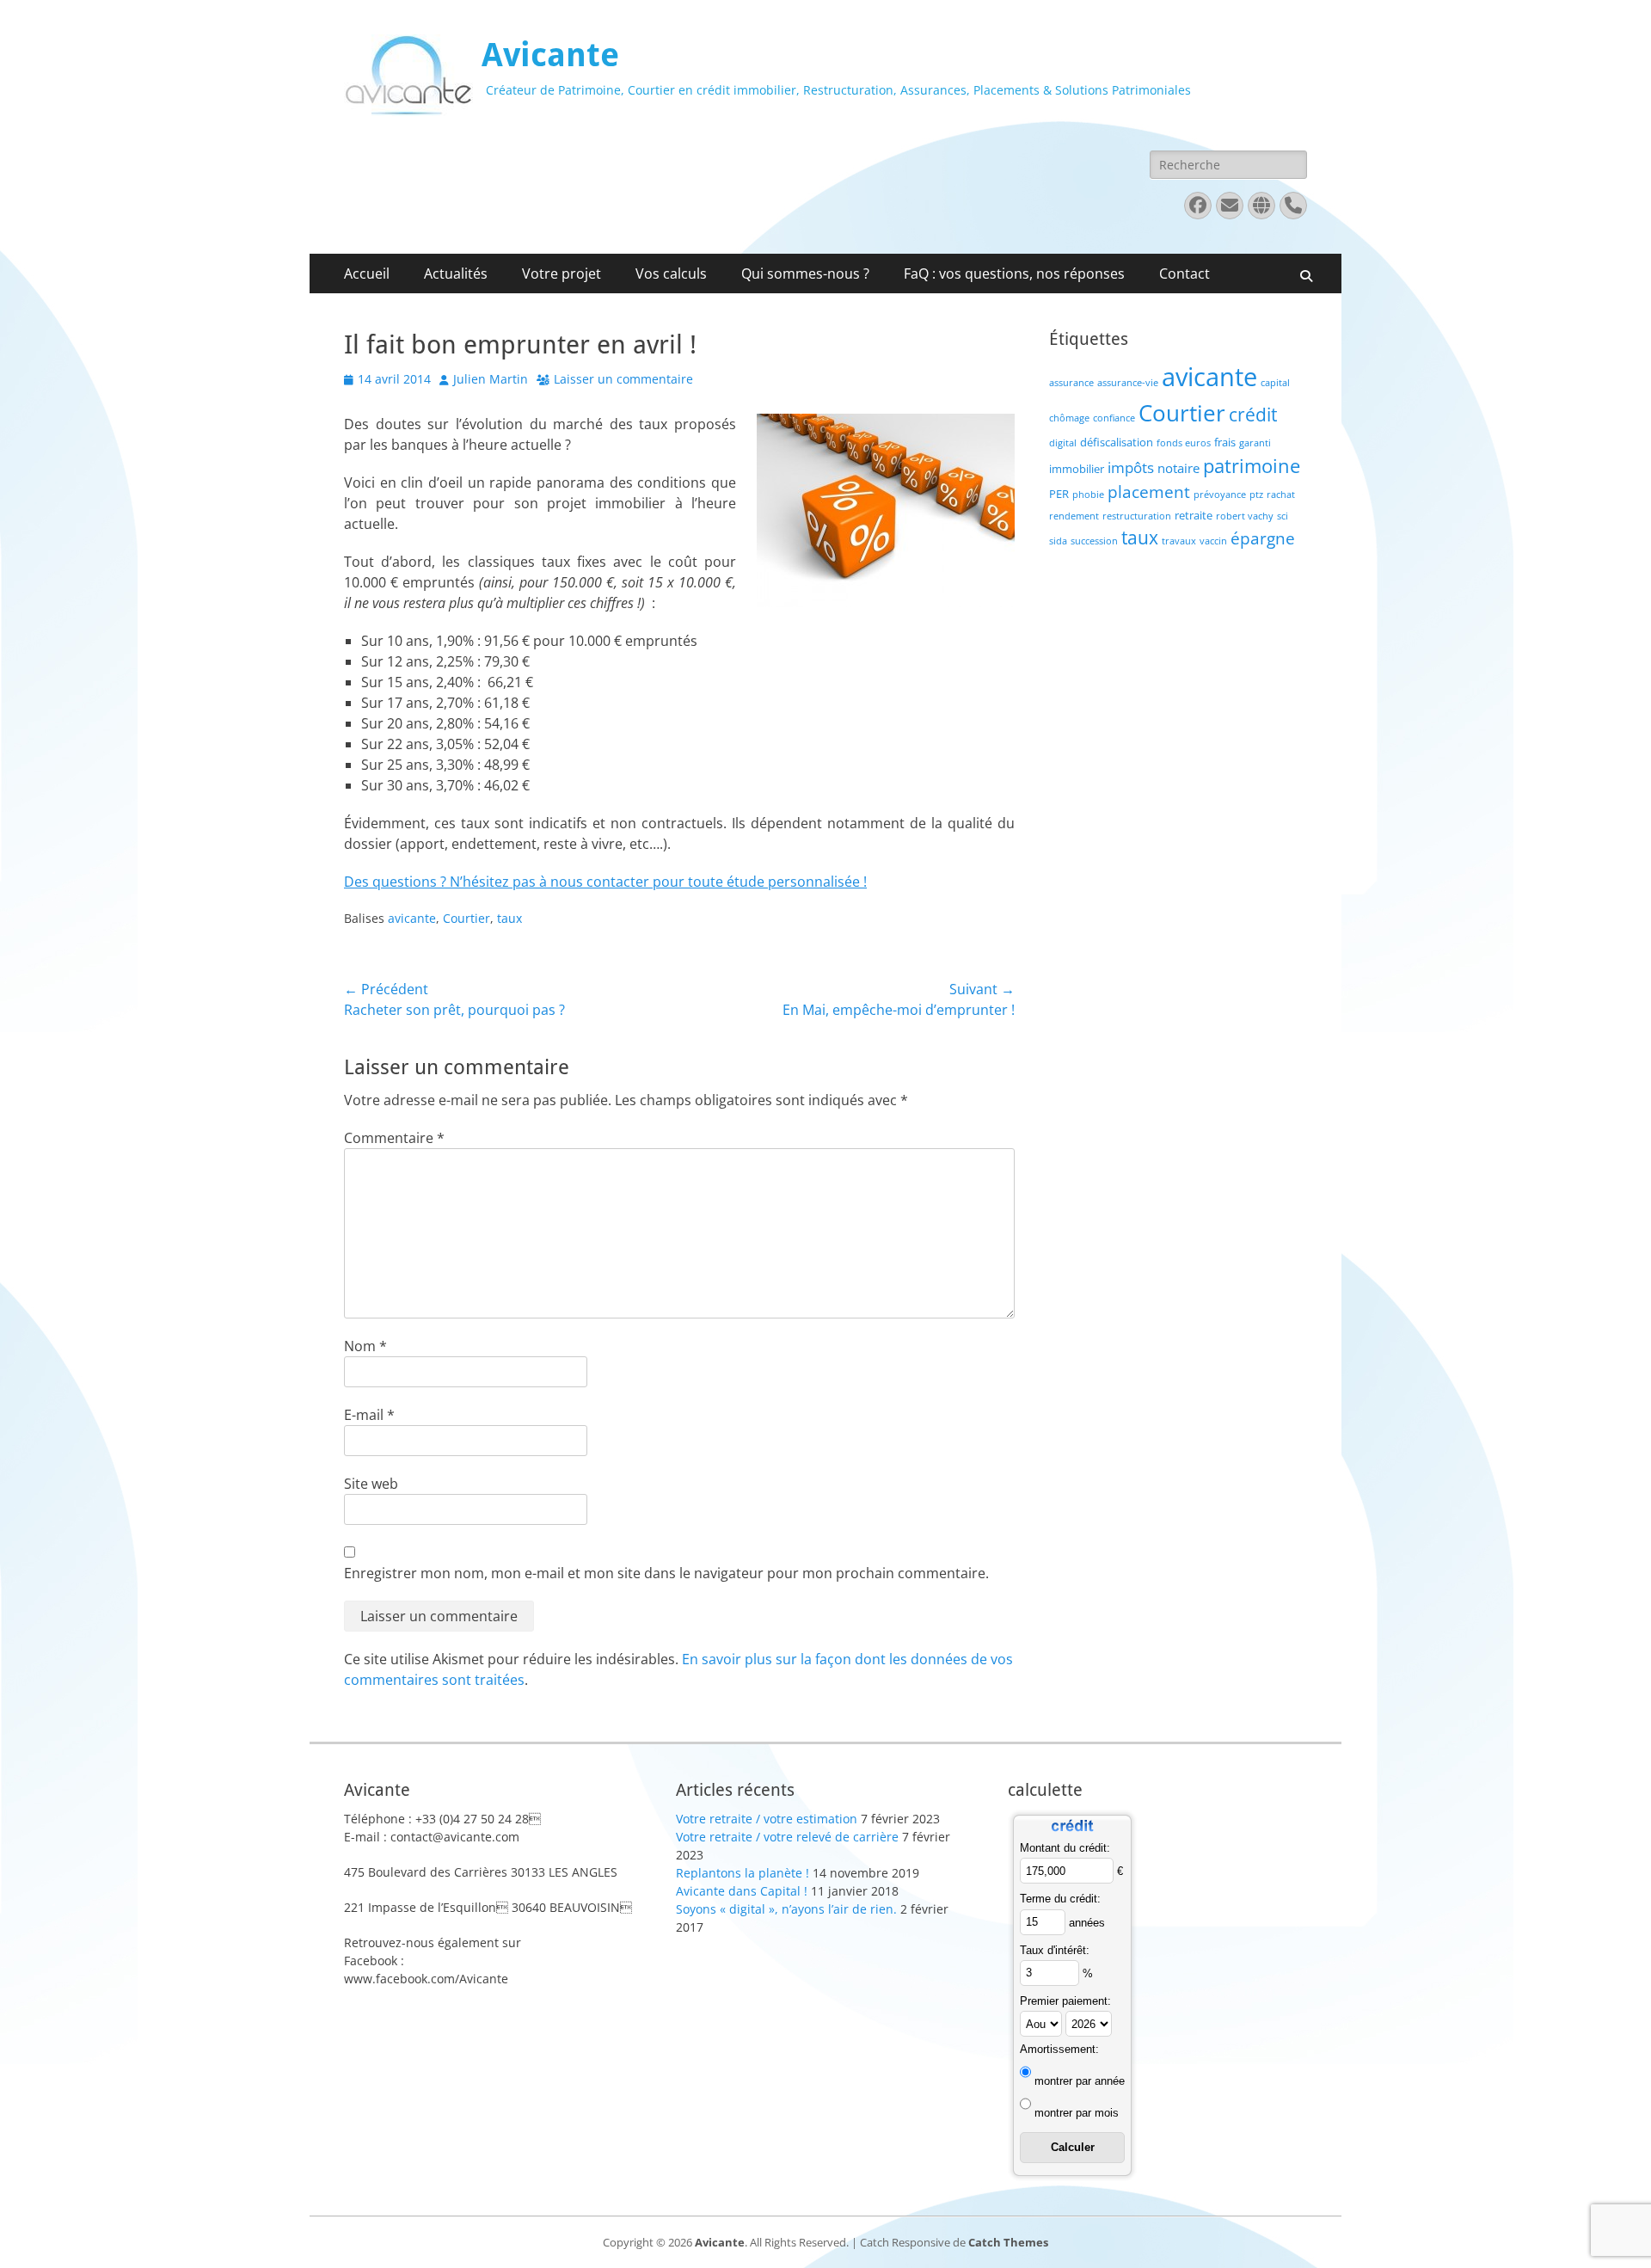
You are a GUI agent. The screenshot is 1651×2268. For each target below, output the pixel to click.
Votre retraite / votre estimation (767, 1819)
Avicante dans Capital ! (742, 1891)
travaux (1179, 541)
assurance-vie (1128, 383)
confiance (1114, 418)
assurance (1071, 383)
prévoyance (1220, 495)
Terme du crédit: (1060, 1899)
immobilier (1077, 469)
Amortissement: (1059, 2049)
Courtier (466, 918)
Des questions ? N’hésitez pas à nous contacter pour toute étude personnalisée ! (605, 882)
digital (1063, 443)
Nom (365, 1346)
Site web (371, 1484)
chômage (1069, 418)
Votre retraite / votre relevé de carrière (787, 1837)
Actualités (456, 274)
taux (509, 918)
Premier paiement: (1065, 2001)
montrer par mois (1077, 2113)
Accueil (367, 274)
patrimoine (1252, 466)
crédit (1253, 414)
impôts (1131, 467)
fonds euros (1184, 443)
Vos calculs (671, 274)
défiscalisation (1117, 442)
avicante (412, 918)
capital (1275, 383)
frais (1225, 442)
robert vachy (1245, 516)
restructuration (1137, 516)
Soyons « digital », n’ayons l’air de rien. (786, 1909)
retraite (1194, 515)
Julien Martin (491, 379)
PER (1059, 494)
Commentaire (394, 1138)
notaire (1178, 468)
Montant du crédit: (1065, 1848)
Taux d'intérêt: (1055, 1950)
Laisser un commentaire (623, 379)
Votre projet (562, 274)
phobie (1088, 495)
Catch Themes (1008, 2242)
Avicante (550, 55)
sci (1283, 516)
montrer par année (1080, 2081)
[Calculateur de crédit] (1072, 1834)
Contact (1185, 274)
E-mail (369, 1415)
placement (1149, 492)
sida (1058, 541)
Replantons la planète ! (743, 1873)
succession (1094, 541)
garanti (1255, 443)
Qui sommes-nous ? (805, 274)
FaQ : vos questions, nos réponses (1014, 274)
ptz (1256, 495)
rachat (1281, 495)
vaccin (1213, 541)
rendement (1074, 516)
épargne (1263, 538)
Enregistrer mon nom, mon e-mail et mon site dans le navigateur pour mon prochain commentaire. (666, 1573)
